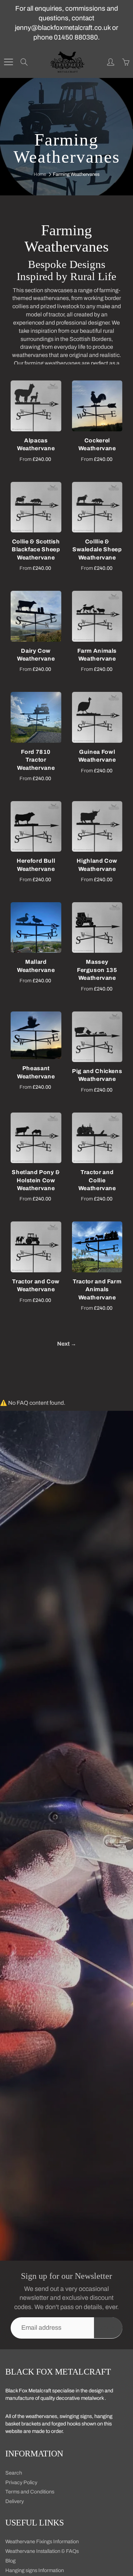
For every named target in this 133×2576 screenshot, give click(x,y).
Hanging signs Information (35, 2570)
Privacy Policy (21, 2482)
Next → (67, 1344)
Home (40, 174)
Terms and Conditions (30, 2492)
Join (108, 2327)
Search (14, 2473)
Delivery (15, 2501)
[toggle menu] (8, 62)
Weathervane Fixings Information (42, 2541)
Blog (10, 2561)
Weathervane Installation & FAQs (42, 2551)
